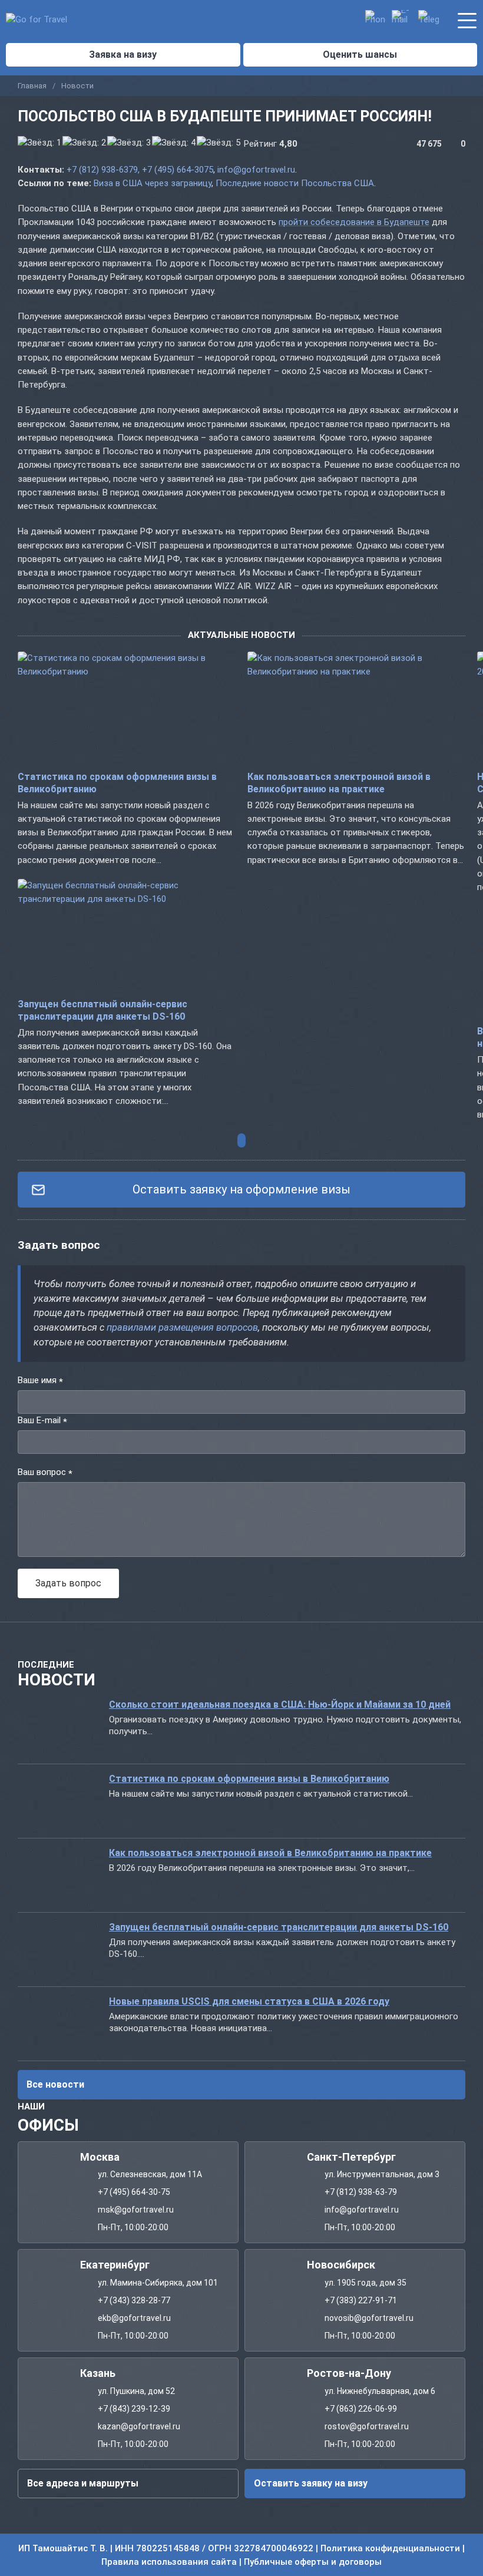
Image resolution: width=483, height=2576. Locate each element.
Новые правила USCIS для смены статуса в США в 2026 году (249, 2001)
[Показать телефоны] (376, 20)
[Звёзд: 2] (84, 143)
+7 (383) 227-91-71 (361, 2300)
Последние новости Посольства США (295, 183)
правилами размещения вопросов (182, 1327)
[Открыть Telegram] (429, 20)
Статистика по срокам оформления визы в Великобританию (249, 1779)
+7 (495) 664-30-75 (134, 2192)
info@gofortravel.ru (256, 170)
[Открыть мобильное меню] (467, 19)
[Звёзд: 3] (129, 143)
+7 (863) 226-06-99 (361, 2408)
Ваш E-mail (42, 1421)
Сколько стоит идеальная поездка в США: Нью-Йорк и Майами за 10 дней (280, 1704)
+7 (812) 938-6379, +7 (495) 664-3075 (140, 170)
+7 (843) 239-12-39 (134, 2408)
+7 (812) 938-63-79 (361, 2192)
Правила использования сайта (169, 2561)
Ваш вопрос (45, 1473)
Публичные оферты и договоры (313, 2561)
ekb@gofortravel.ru (134, 2318)
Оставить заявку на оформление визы (241, 1189)
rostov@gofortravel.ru (367, 2426)
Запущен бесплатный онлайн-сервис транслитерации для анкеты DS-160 (279, 1927)
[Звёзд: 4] (174, 143)
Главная (32, 86)
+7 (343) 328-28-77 (134, 2300)
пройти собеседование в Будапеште (354, 222)
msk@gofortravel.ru (136, 2210)
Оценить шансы (360, 54)
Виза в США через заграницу (153, 183)
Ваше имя (40, 1381)
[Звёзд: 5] (219, 143)
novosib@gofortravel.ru (369, 2318)
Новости (77, 86)
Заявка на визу (123, 54)
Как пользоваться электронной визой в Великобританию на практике (270, 1853)
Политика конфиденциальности (390, 2548)
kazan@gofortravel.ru (139, 2426)
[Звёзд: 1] (39, 143)
